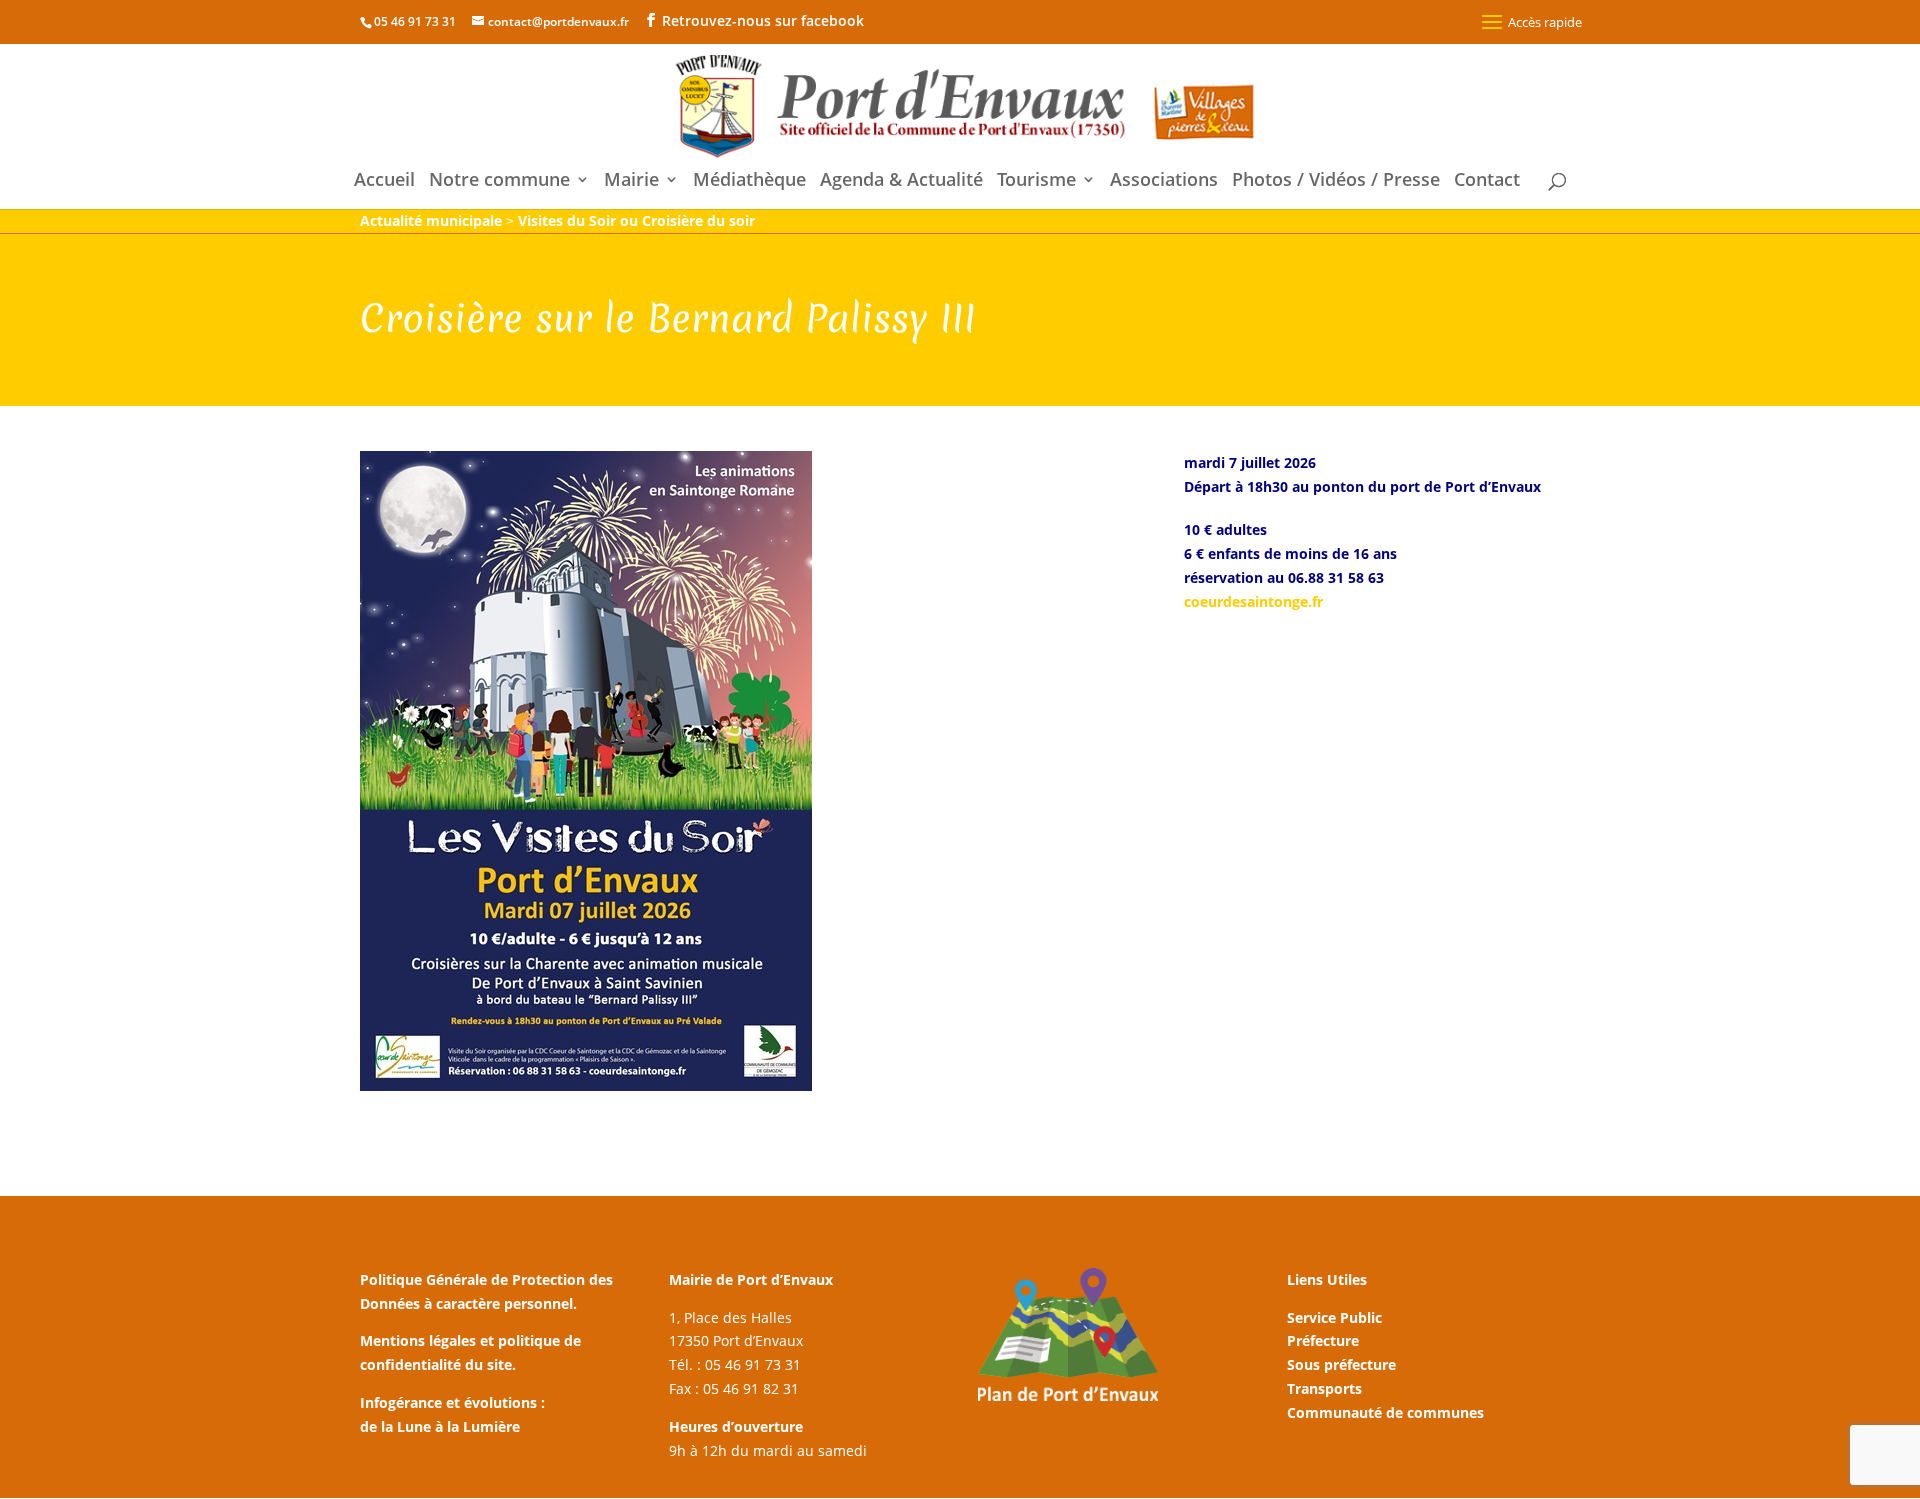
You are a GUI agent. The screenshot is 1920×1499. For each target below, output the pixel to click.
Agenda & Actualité (901, 181)
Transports (1324, 1388)
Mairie (631, 181)
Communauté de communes (1385, 1412)
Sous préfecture (1341, 1364)
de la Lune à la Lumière (440, 1426)
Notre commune (499, 181)
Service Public (1334, 1317)
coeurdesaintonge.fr (1253, 601)
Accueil (384, 181)
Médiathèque (749, 181)
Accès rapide (1545, 22)
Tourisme (1036, 181)
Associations (1164, 181)
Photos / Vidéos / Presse (1336, 181)
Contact (1487, 181)
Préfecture (1323, 1340)
